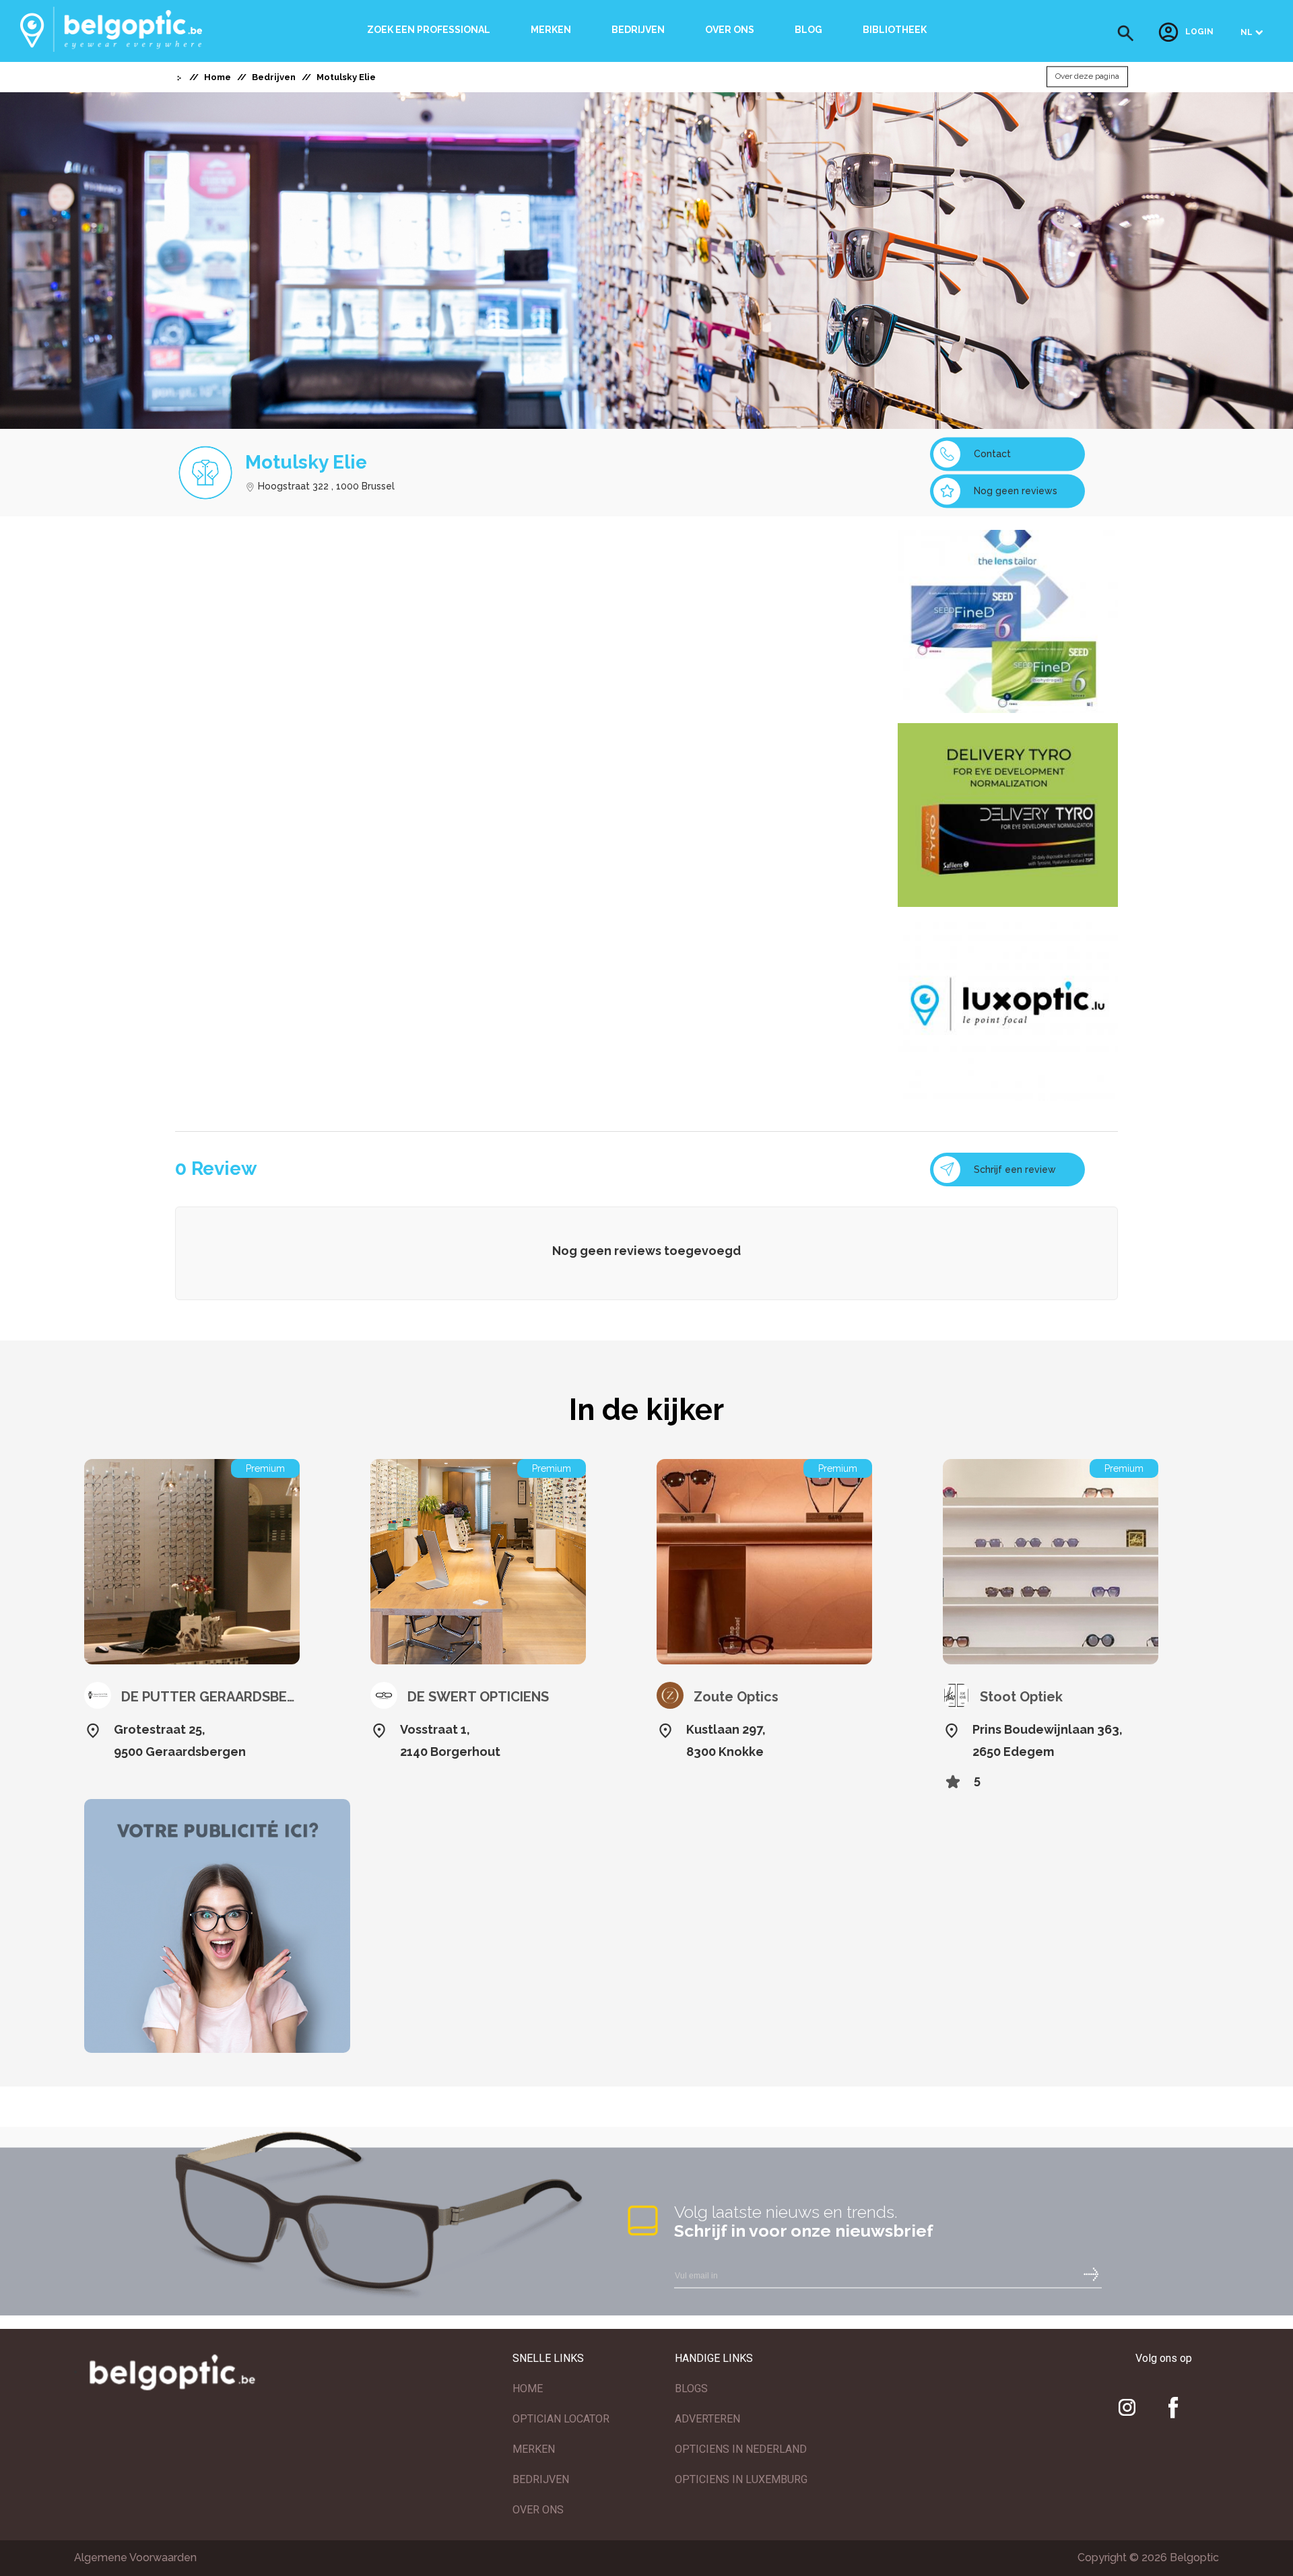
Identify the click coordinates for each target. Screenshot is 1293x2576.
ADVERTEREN (707, 2419)
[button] (1126, 33)
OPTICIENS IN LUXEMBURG (741, 2479)
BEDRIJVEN (541, 2479)
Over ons (730, 30)
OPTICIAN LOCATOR (561, 2419)
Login (1199, 32)
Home (218, 77)
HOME (528, 2388)
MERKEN (534, 2449)
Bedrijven (638, 30)
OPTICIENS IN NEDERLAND (741, 2449)
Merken (551, 30)
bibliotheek (895, 30)
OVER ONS (538, 2510)
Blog (808, 30)
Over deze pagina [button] (1087, 77)
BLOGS (691, 2388)
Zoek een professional (429, 30)
